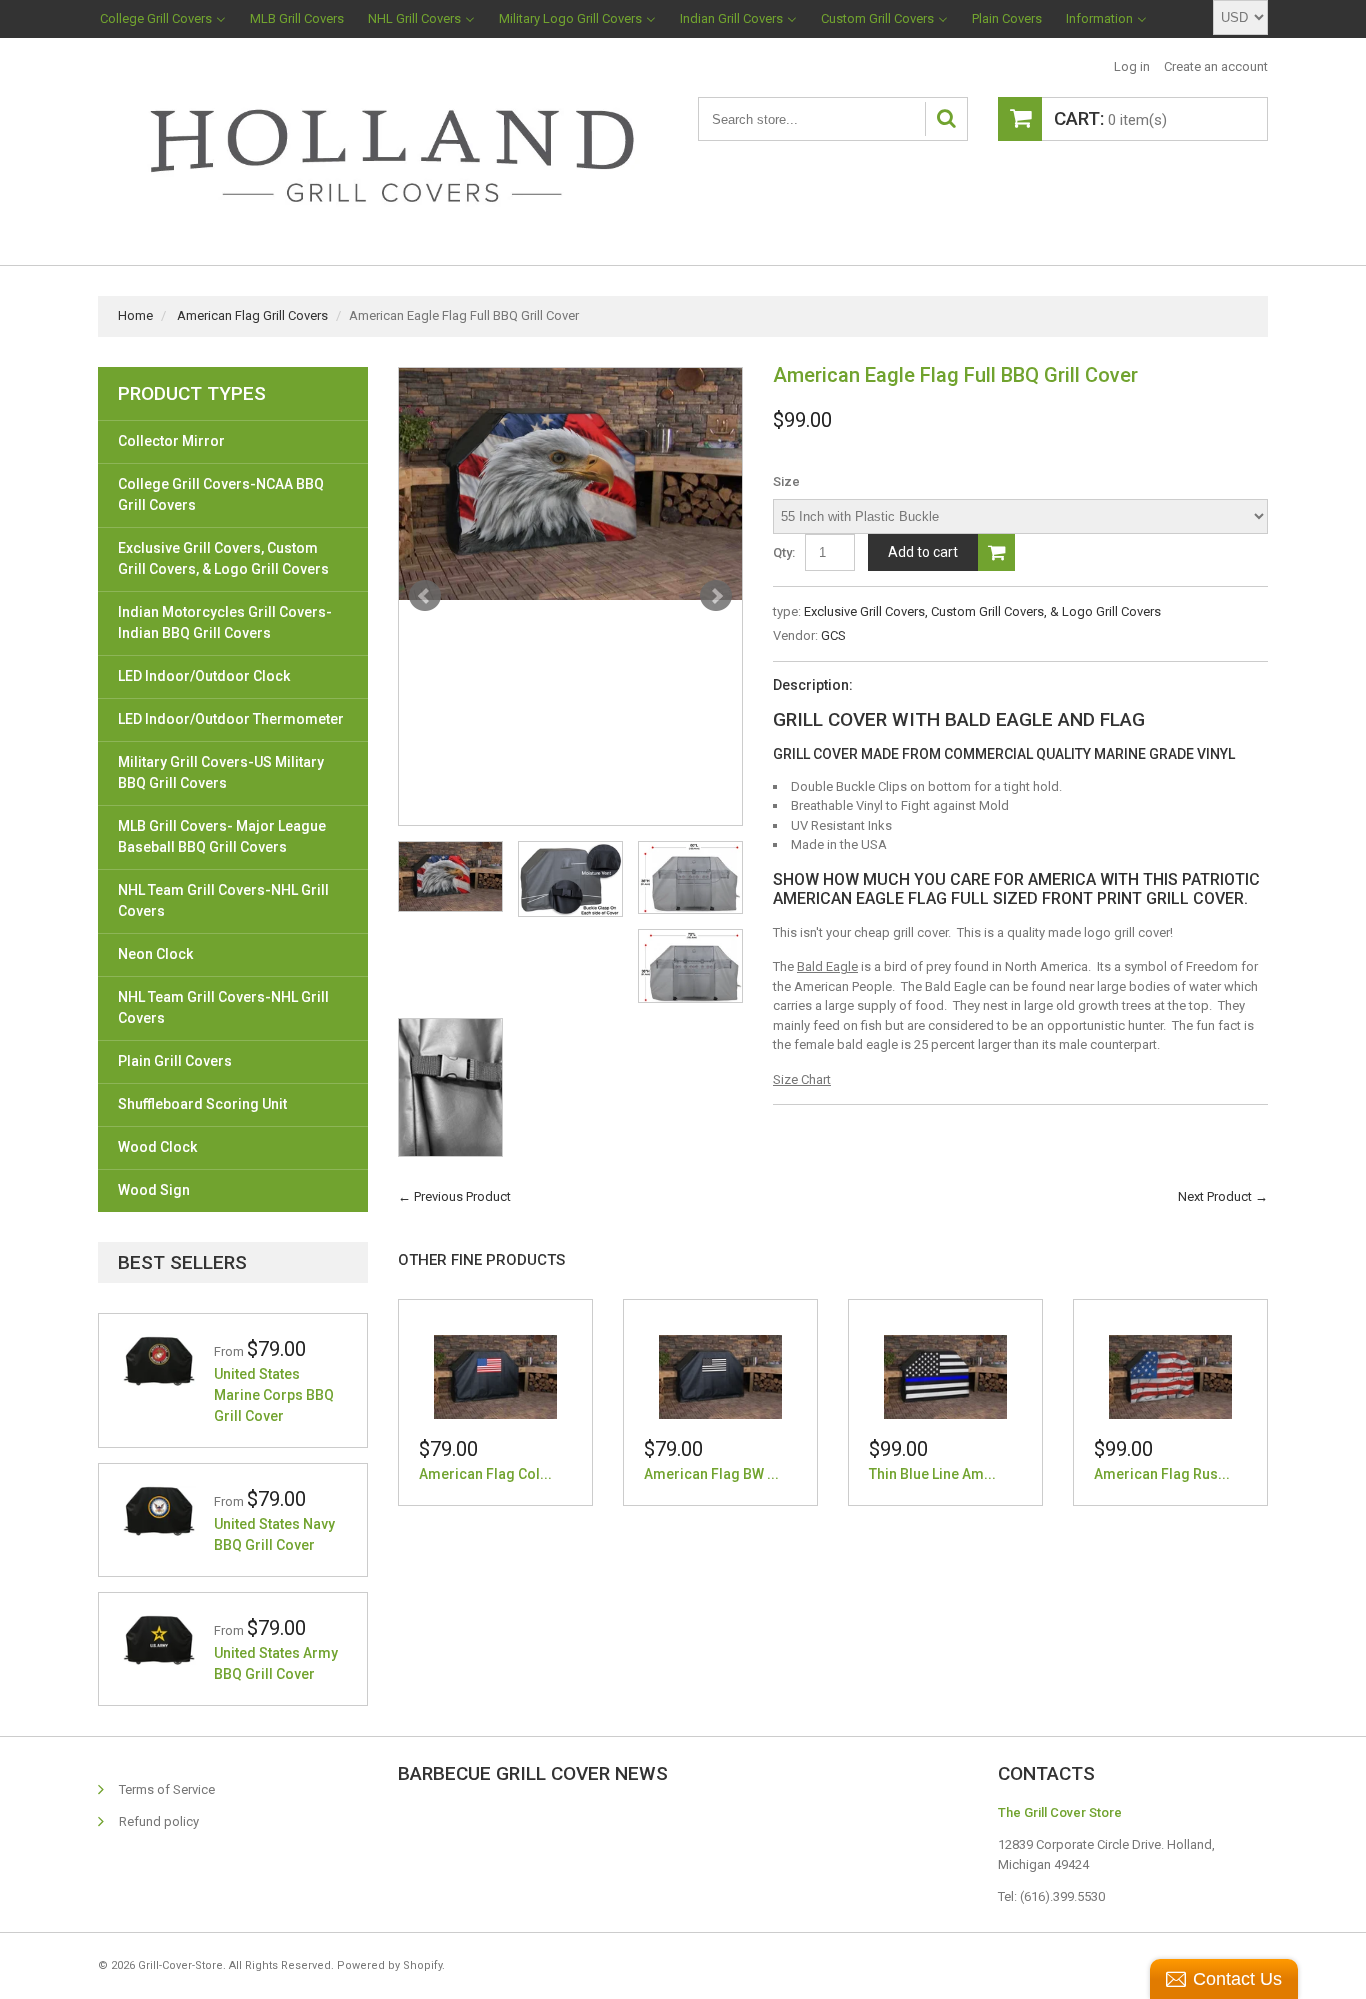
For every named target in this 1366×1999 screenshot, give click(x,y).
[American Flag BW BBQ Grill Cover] (720, 1376)
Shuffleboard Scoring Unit (202, 1104)
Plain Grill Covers (175, 1061)
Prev (425, 596)
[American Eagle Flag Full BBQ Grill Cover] (570, 484)
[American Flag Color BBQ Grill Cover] (495, 1376)
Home (135, 315)
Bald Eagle (827, 966)
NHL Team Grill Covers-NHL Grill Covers (223, 900)
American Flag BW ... (711, 1474)
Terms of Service (167, 1789)
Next (716, 596)
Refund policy (159, 1821)
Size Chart (802, 1079)
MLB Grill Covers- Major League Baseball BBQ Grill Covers (222, 836)
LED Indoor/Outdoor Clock (204, 676)
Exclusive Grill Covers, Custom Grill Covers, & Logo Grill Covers (982, 611)
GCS (833, 635)
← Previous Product (454, 1196)
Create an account (1216, 66)
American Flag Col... (485, 1474)
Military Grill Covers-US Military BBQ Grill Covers (221, 772)
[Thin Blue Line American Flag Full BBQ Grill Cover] (945, 1376)
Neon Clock (155, 954)
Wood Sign (154, 1190)
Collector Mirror (171, 441)
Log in (1132, 66)
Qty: (784, 552)
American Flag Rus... (1162, 1474)
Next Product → (1223, 1196)
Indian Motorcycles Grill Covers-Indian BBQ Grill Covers (225, 622)
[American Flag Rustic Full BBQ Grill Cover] (1170, 1376)
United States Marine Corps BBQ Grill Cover (274, 1395)
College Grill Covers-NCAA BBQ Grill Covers (221, 494)
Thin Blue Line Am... (932, 1474)
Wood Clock (157, 1147)
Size (786, 481)
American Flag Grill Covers (252, 315)
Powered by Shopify (389, 1965)
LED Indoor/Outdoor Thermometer (231, 719)
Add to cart (923, 552)
